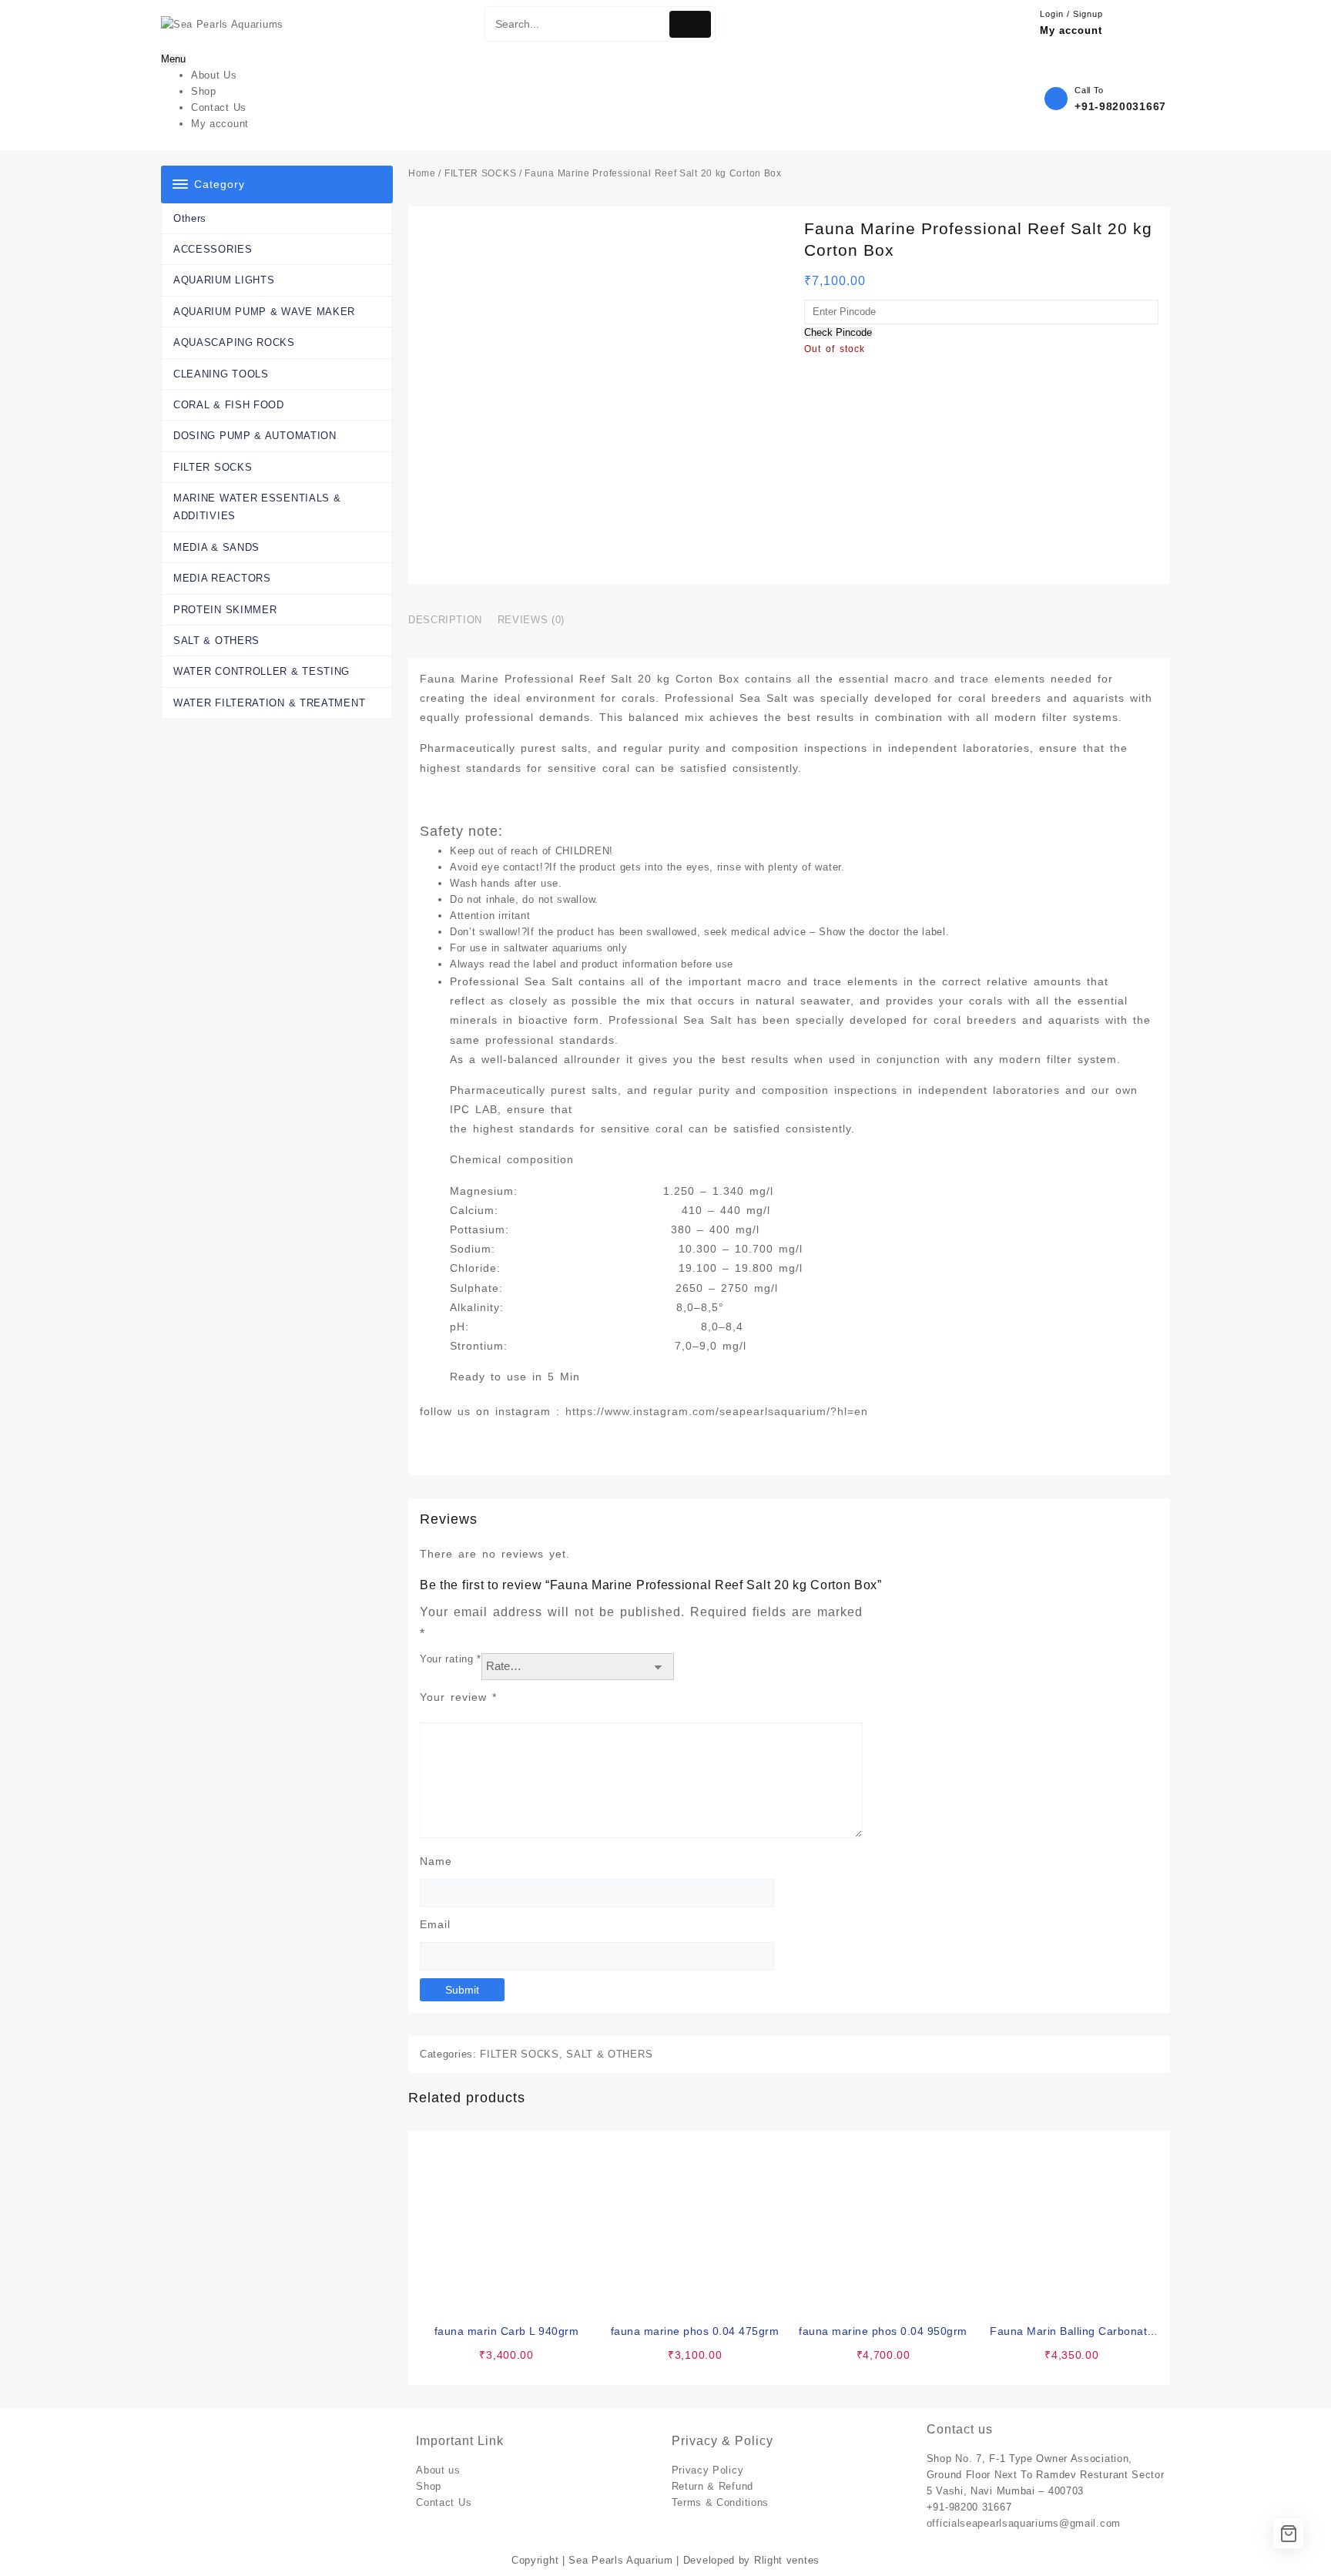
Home (422, 173)
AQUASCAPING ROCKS (234, 342)
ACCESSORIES (213, 249)
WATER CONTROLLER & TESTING (262, 671)
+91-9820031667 (1120, 106)
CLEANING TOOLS (221, 374)
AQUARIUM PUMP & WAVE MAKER (264, 312)
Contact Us (444, 2502)
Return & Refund (713, 2486)
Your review (458, 1697)
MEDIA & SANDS (216, 547)
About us (438, 2470)
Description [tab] (445, 620)
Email (435, 1924)
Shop (429, 2486)
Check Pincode (838, 333)
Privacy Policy (708, 2470)
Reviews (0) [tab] (531, 620)
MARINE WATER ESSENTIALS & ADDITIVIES (257, 507)
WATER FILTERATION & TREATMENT (269, 703)
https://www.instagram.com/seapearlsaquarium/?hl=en (717, 1411)
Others (190, 218)
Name (436, 1861)
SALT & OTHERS (216, 641)
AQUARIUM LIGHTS (224, 280)
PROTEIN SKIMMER (225, 610)
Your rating (451, 1659)
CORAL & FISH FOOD (229, 405)
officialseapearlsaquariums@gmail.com (1024, 2523)
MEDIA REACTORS (222, 578)
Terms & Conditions (721, 2502)
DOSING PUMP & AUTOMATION (255, 436)
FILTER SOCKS (213, 467)
